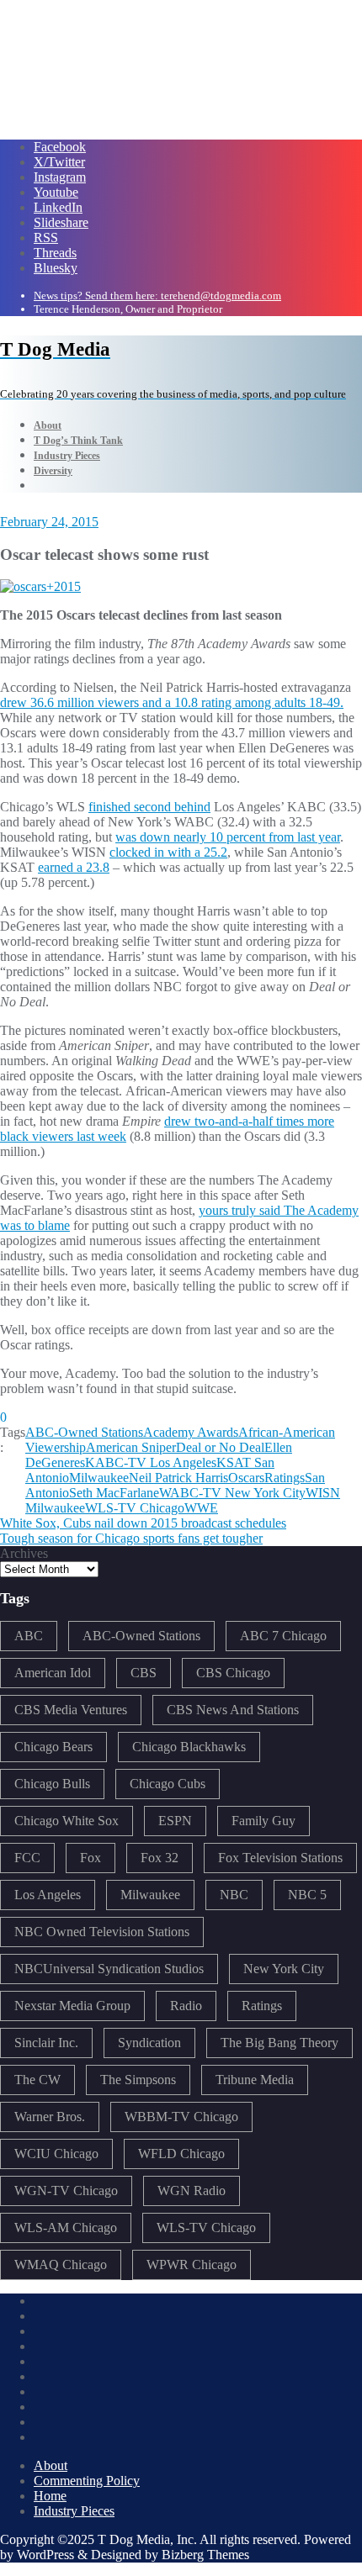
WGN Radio (192, 2191)
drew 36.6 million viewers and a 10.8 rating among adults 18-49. (172, 702)
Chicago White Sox (67, 1821)
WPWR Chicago (192, 2265)
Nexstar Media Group (72, 2006)
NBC (234, 1895)
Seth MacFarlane (114, 1493)
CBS (144, 1673)
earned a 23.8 (74, 867)
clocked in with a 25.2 (168, 852)
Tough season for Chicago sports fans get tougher (131, 1538)
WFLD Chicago (181, 2154)
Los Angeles (48, 1895)
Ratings (285, 1478)
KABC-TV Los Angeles (151, 1462)
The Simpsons (138, 2080)
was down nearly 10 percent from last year (228, 837)
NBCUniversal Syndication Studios (109, 1969)
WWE (201, 1508)
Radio (186, 2006)
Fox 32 (160, 1858)
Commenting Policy (87, 2481)
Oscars (246, 1478)
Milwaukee (99, 1478)
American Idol (53, 1673)
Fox (90, 1858)
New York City (284, 1969)
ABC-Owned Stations (84, 1432)
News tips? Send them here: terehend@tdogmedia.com (157, 296)
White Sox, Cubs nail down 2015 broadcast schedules (143, 1523)
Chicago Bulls (52, 1784)
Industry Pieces (74, 2511)
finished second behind (149, 807)
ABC (29, 1636)
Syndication (149, 2043)
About (51, 2465)
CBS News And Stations (233, 1710)
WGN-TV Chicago (66, 2191)
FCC (27, 1858)
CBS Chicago (233, 1673)
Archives (24, 1553)
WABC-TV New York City (232, 1493)
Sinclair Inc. (46, 2043)
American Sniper (131, 1447)
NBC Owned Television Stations (102, 1932)
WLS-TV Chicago (135, 1508)
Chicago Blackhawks (189, 1747)
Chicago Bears (53, 1747)
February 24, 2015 (49, 522)
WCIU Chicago (56, 2154)
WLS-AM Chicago (66, 2228)
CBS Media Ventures (71, 1710)
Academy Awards (191, 1432)
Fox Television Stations (280, 1858)
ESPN (175, 1821)
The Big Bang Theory (279, 2043)
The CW (37, 2080)
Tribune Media (255, 2080)
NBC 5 (307, 1895)
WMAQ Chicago (61, 2265)
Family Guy (264, 1821)
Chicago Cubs (168, 1784)
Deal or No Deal (220, 1447)
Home (50, 2496)
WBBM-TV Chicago (181, 2117)
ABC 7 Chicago (283, 1636)
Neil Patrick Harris (178, 1478)
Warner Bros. (50, 2117)
